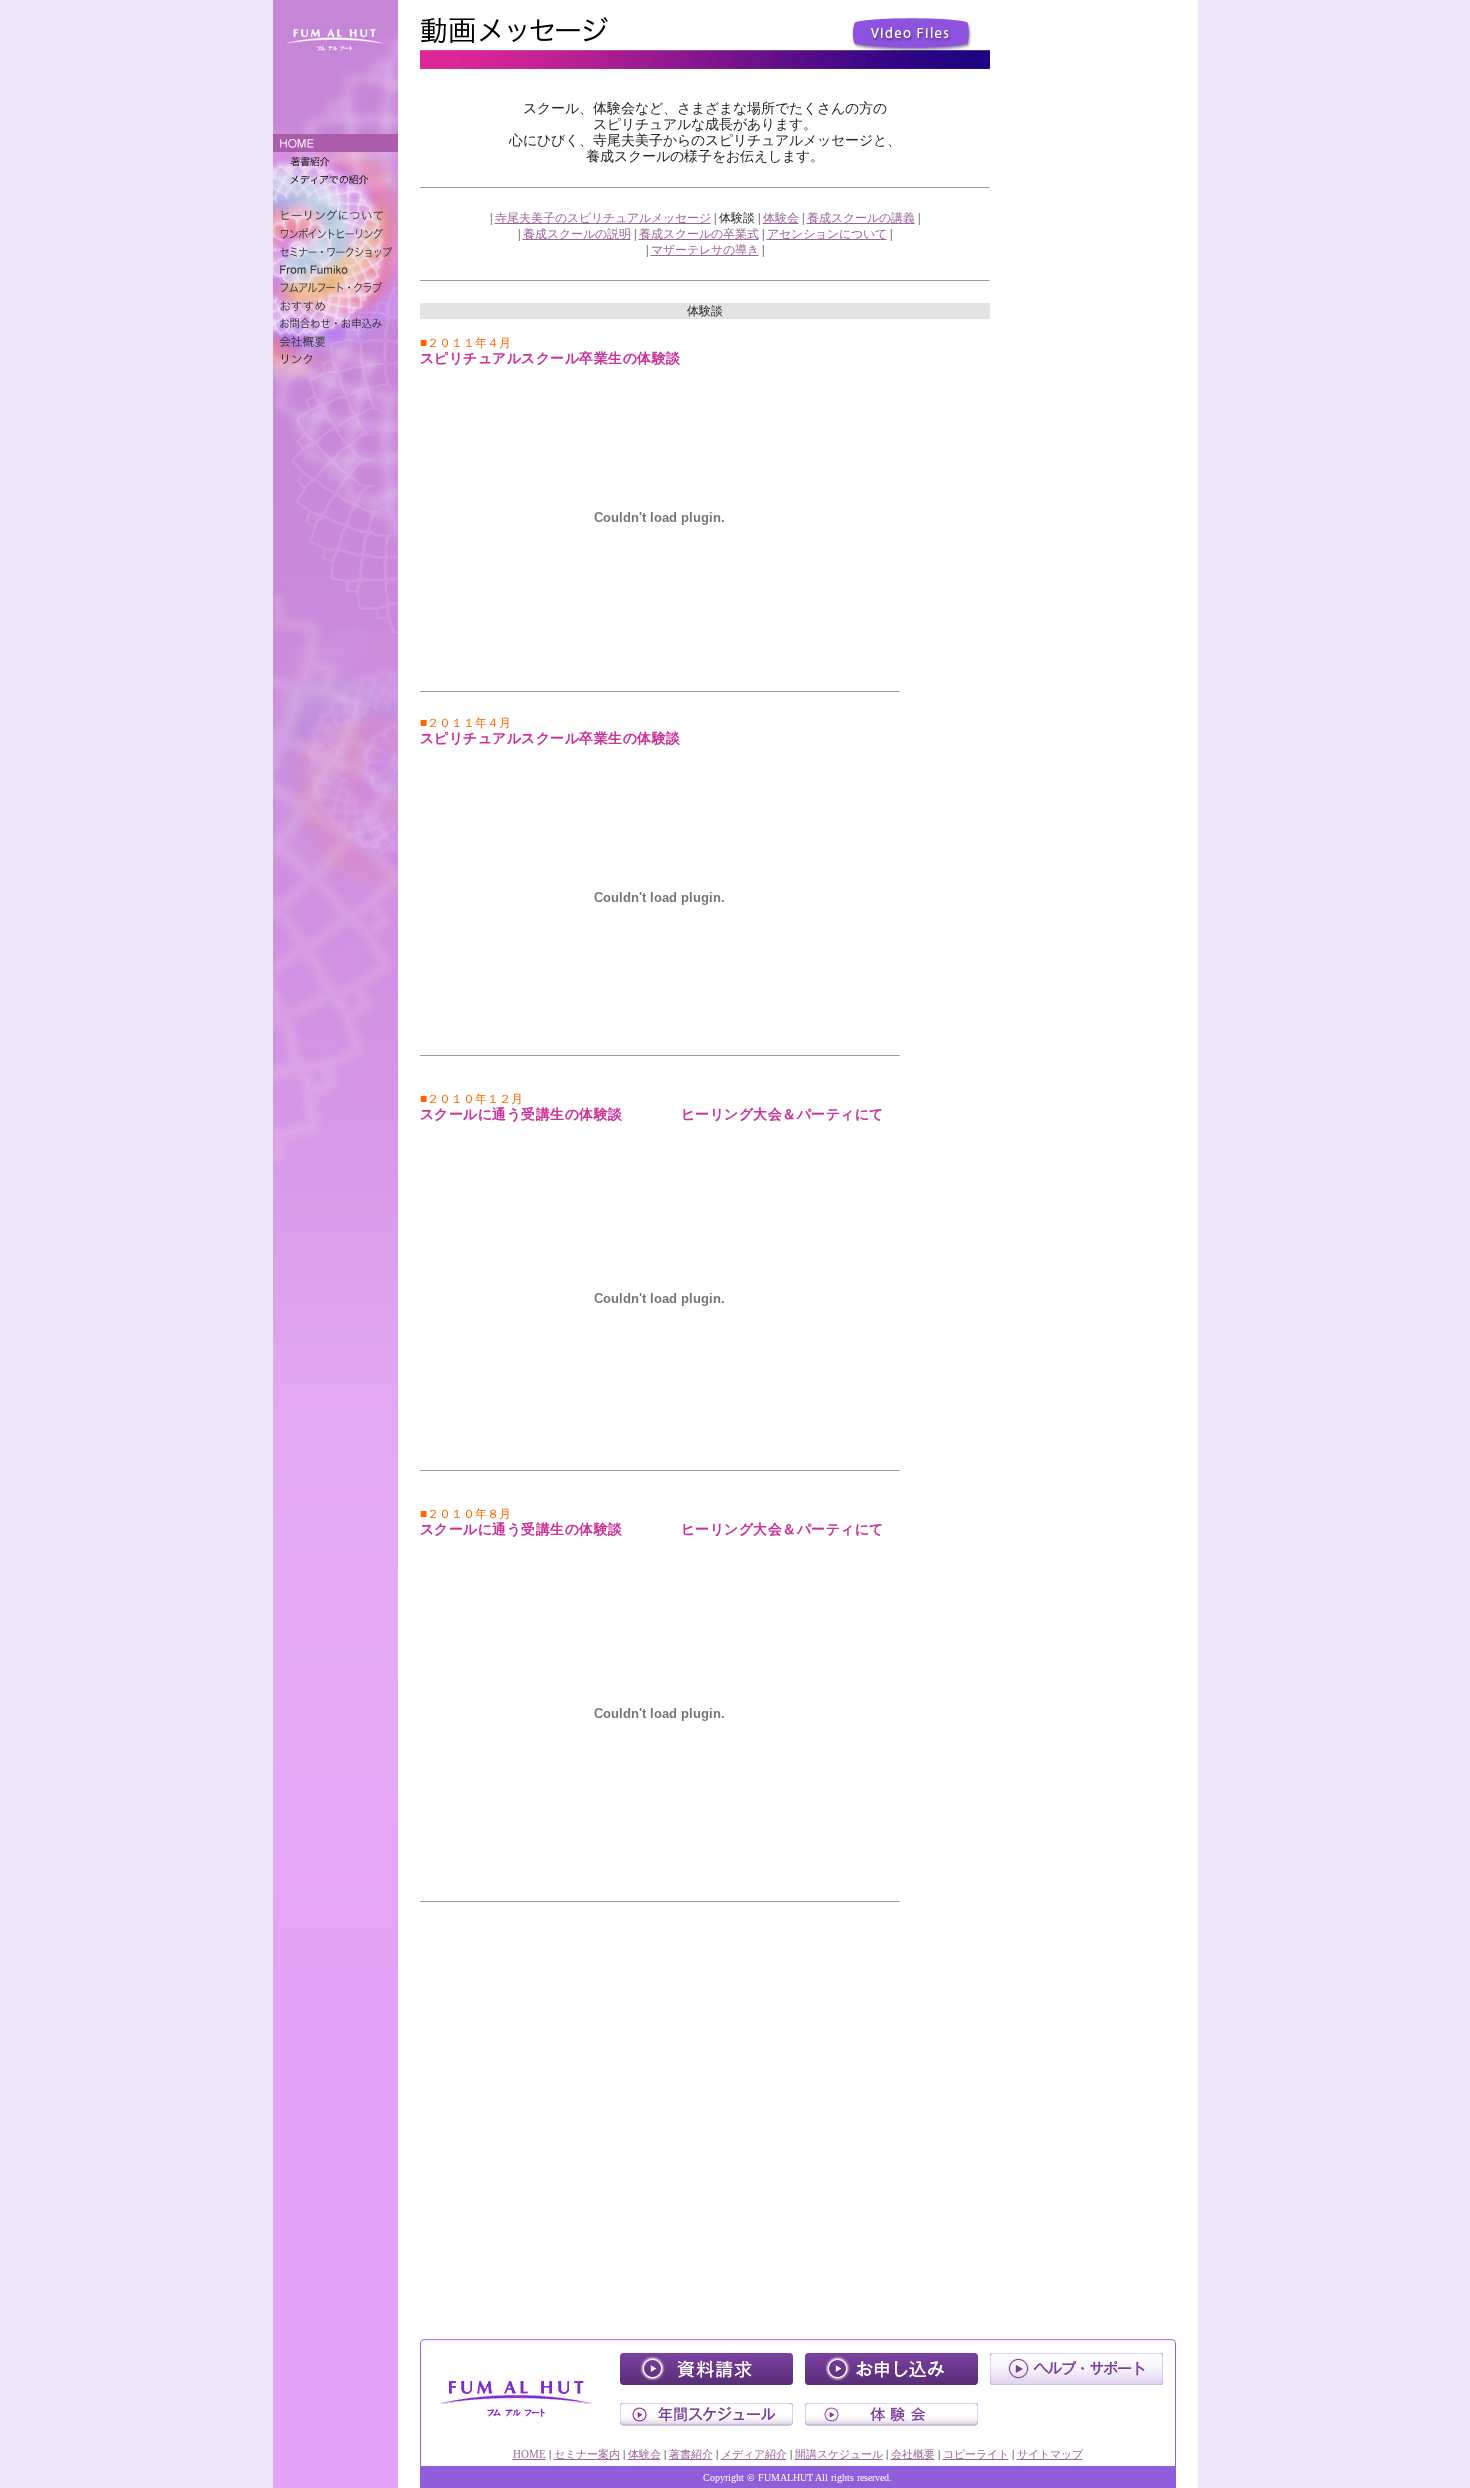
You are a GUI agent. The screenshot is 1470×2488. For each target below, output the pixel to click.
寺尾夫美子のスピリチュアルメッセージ (603, 218)
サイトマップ (1050, 2454)
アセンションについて (827, 234)
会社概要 (913, 2454)
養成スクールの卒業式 (699, 234)
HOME (529, 2454)
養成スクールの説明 (577, 234)
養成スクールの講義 (861, 218)
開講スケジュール (839, 2454)
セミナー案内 (587, 2454)
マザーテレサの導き (705, 250)
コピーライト (976, 2454)
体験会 (781, 218)
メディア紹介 (754, 2454)
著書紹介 (691, 2454)
